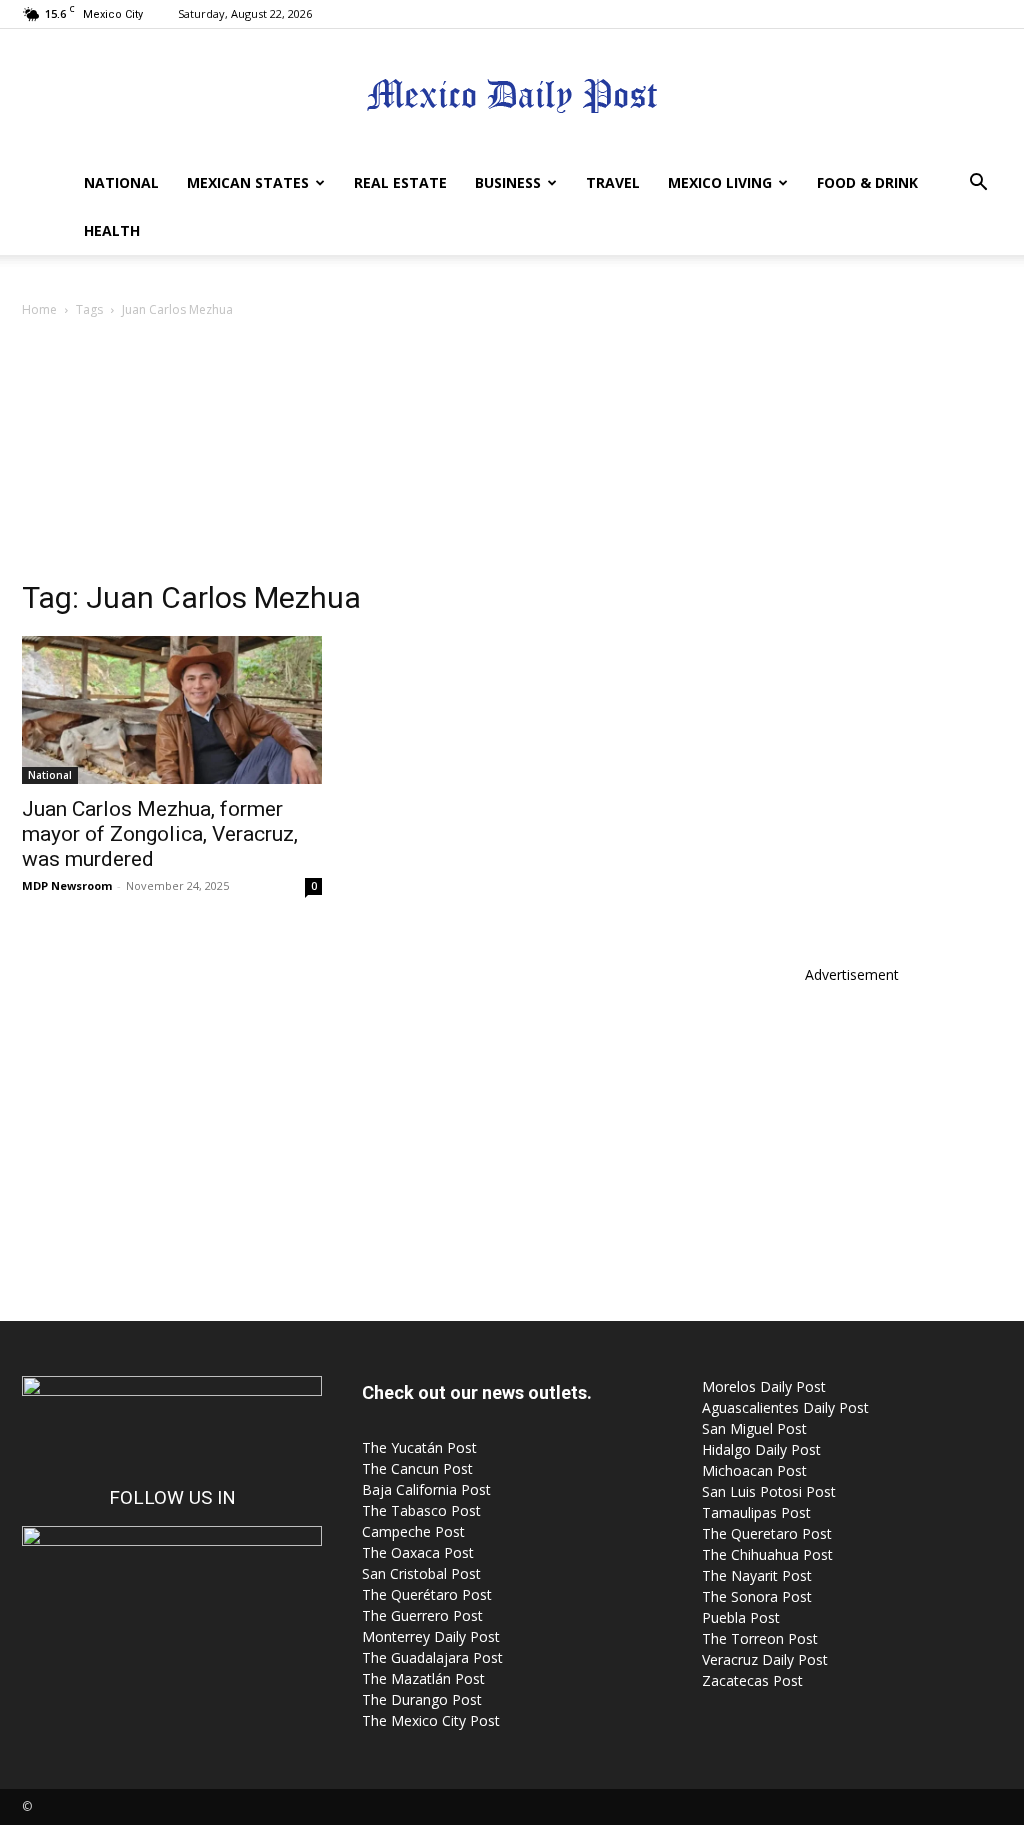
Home (39, 309)
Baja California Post (426, 1489)
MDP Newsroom (67, 885)
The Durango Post (422, 1699)
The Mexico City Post (431, 1720)
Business (508, 182)
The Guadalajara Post (432, 1657)
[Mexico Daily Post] (512, 95)
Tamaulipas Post (756, 1512)
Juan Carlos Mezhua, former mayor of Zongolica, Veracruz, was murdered (160, 834)
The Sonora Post (757, 1596)
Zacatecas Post (752, 1680)
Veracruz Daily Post (765, 1659)
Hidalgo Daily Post (761, 1449)
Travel (613, 182)
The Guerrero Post (422, 1615)
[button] (978, 184)
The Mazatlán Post (423, 1678)
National (121, 182)
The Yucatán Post (419, 1447)
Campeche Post (413, 1531)
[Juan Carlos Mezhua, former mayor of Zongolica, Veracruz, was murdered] (172, 710)
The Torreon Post (760, 1638)
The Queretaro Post (767, 1533)
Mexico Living (720, 182)
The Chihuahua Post (767, 1554)
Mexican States (248, 182)
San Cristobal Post (421, 1573)
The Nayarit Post (757, 1575)
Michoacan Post (754, 1470)
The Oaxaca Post (418, 1552)
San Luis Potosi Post (769, 1491)
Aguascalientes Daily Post (785, 1407)
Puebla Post (741, 1617)
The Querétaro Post (427, 1594)
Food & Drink (867, 182)
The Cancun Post (417, 1468)
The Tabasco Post (421, 1510)
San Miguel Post (754, 1428)
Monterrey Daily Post (431, 1636)
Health (112, 230)
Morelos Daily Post (764, 1386)
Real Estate (400, 182)
